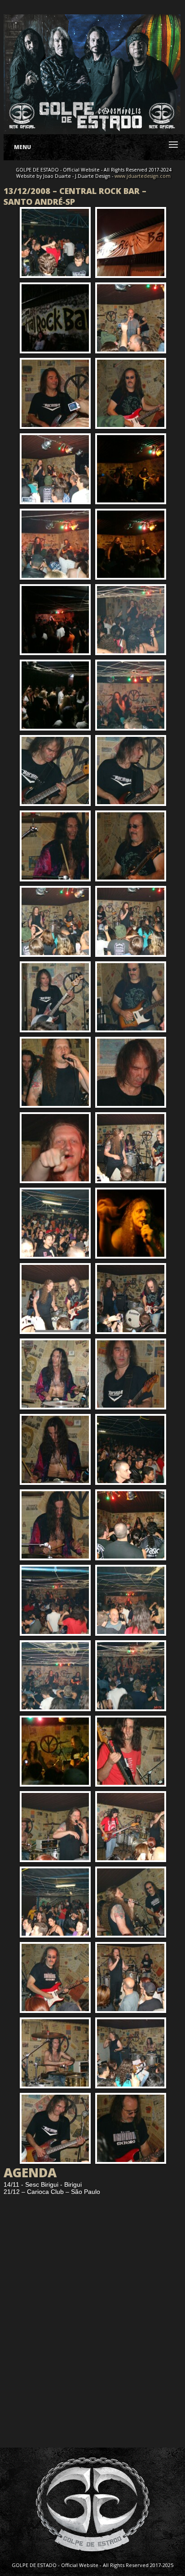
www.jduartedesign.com (143, 176)
